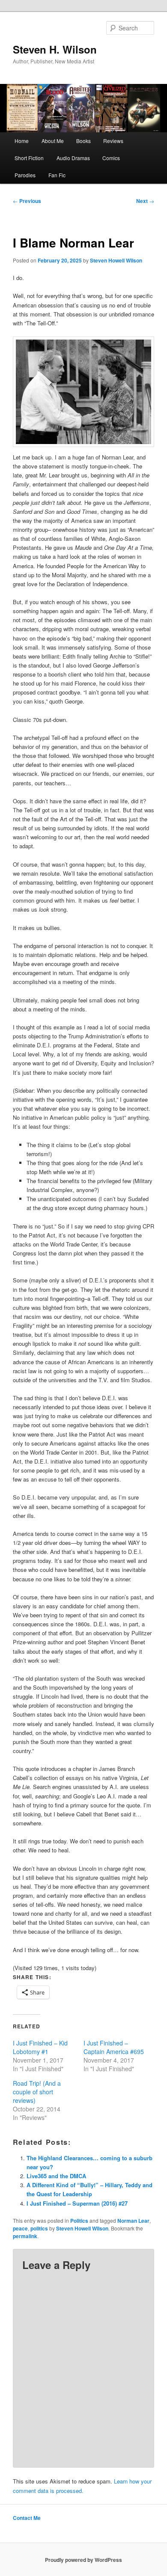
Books (83, 141)
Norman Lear (133, 2221)
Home (22, 141)
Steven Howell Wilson (116, 260)
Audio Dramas (73, 158)
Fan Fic (57, 175)
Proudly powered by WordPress (83, 2560)
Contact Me (27, 2518)
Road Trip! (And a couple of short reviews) (37, 2092)
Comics (111, 158)
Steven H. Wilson (55, 49)
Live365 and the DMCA (56, 2176)
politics (39, 2228)
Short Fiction (29, 158)
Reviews (113, 141)
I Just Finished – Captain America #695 (114, 2047)
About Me (53, 141)
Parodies (25, 175)
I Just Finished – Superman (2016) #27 (77, 2203)
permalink (25, 2236)
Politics (79, 2221)
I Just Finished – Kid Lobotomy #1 (40, 2047)
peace (20, 2228)
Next (145, 201)
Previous (27, 201)
